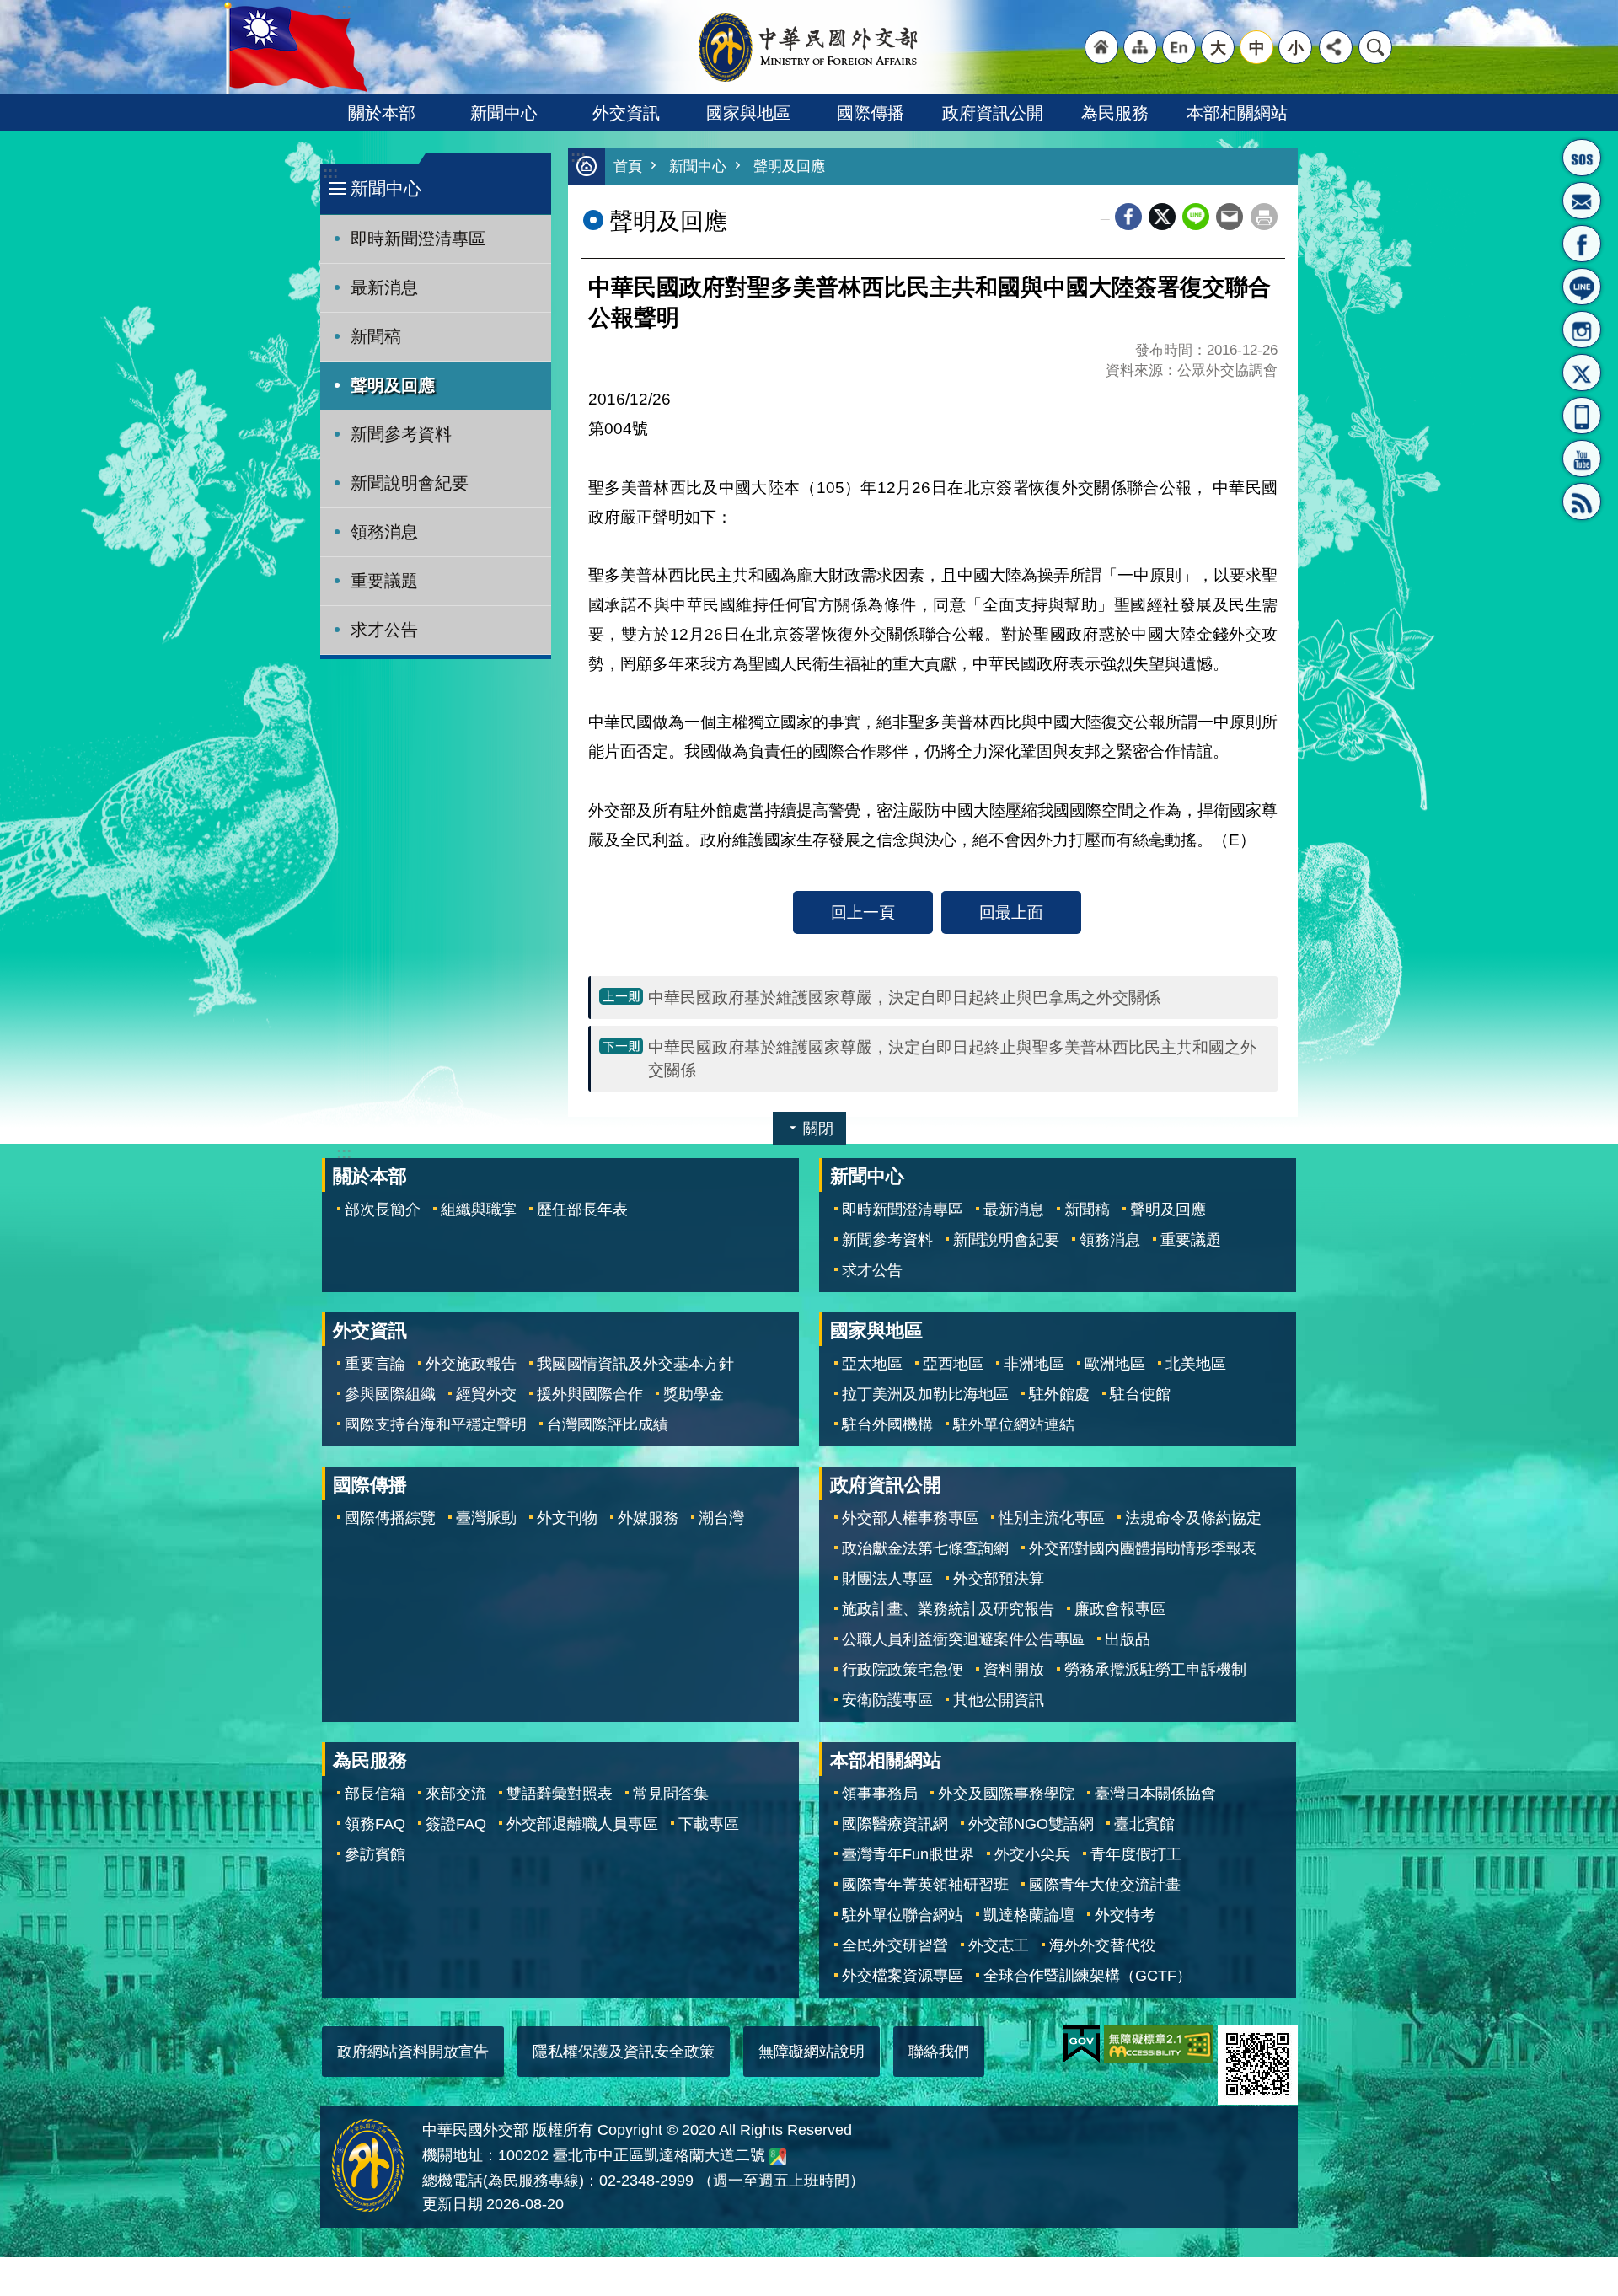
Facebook (1128, 217)
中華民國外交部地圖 (778, 2157)
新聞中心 (504, 113)
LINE (1582, 287)
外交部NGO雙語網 (1031, 1824)
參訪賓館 (375, 1854)
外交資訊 (626, 113)
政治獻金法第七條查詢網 (925, 1548)
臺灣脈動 (486, 1518)
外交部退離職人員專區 (582, 1824)
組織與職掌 (479, 1210)
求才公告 (384, 630)
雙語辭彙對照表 (560, 1794)
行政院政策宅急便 (903, 1670)
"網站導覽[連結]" (1140, 47)
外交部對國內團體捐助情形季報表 (1143, 1548)
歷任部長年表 (582, 1210)
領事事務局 (880, 1794)
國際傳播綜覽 (390, 1518)
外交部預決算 (999, 1579)
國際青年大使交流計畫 (1105, 1885)
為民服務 (1115, 113)
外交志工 (999, 1945)
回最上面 (1011, 912)
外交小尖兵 (1032, 1854)
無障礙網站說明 (812, 2052)
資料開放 (1014, 1670)
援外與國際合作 (590, 1394)
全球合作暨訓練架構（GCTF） (1088, 1976)
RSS (1582, 502)
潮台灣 (721, 1518)
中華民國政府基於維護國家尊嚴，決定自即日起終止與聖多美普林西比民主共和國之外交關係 (952, 1058)
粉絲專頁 (1582, 244)
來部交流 (456, 1794)
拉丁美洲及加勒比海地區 (925, 1394)
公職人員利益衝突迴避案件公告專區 (963, 1639)
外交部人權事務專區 (910, 1518)
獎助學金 (694, 1394)
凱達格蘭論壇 (1029, 1915)
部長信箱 (1582, 201)
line (1196, 217)
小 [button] (1296, 47)
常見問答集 (671, 1794)
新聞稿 (376, 336)
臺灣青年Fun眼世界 (908, 1854)
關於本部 (382, 113)
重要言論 (375, 1364)
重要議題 (384, 581)
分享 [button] (1336, 47)
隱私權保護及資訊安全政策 (624, 2052)
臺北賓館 (1144, 1824)
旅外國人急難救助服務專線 (1582, 158)
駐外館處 (1059, 1394)
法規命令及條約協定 (1193, 1518)
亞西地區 (953, 1364)
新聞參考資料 (401, 434)
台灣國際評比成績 (608, 1424)
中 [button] (1257, 47)
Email (1230, 217)
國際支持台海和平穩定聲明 (436, 1424)
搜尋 (1375, 47)
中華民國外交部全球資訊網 (809, 47)
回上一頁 (863, 912)
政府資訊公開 (993, 113)
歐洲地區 (1115, 1364)
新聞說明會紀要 (410, 483)
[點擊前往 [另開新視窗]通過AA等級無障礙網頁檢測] (1159, 2044)
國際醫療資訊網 (895, 1824)
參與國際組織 (390, 1394)
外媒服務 (648, 1518)
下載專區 (709, 1824)
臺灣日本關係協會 (1155, 1794)
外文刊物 (567, 1518)
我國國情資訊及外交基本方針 (635, 1364)
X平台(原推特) (1582, 373)
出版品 (1128, 1639)
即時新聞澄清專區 (418, 239)
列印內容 (1264, 217)
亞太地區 (872, 1364)
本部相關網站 (1237, 113)
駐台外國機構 (887, 1424)
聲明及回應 (393, 385)
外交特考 (1125, 1915)
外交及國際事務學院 (1006, 1794)
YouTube (1582, 459)
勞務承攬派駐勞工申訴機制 (1155, 1670)
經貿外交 (486, 1394)
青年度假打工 (1136, 1854)
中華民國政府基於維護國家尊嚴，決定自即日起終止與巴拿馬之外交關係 (904, 997)
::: (330, 172)
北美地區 (1196, 1364)
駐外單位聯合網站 (903, 1915)
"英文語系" (1179, 47)
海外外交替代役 (1102, 1945)
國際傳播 (871, 113)
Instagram (1582, 330)
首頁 (628, 166)
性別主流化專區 (1052, 1518)
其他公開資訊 (999, 1700)
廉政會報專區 (1120, 1609)
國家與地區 (748, 113)
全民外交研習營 (895, 1945)
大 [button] (1218, 47)
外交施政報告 (471, 1364)
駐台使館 (1140, 1394)
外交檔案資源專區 (903, 1976)
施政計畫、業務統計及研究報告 (948, 1609)
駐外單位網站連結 (1014, 1424)
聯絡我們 (939, 2052)
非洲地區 (1034, 1364)
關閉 (818, 1129)
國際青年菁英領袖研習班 (925, 1885)
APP (1582, 416)
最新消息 (384, 287)
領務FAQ (375, 1824)
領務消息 (384, 532)
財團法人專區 (887, 1579)
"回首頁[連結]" (1101, 47)
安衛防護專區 (887, 1700)
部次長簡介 (383, 1210)
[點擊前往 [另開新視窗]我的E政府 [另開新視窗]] (1082, 2044)
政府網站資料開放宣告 (413, 2052)
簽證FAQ (456, 1824)
